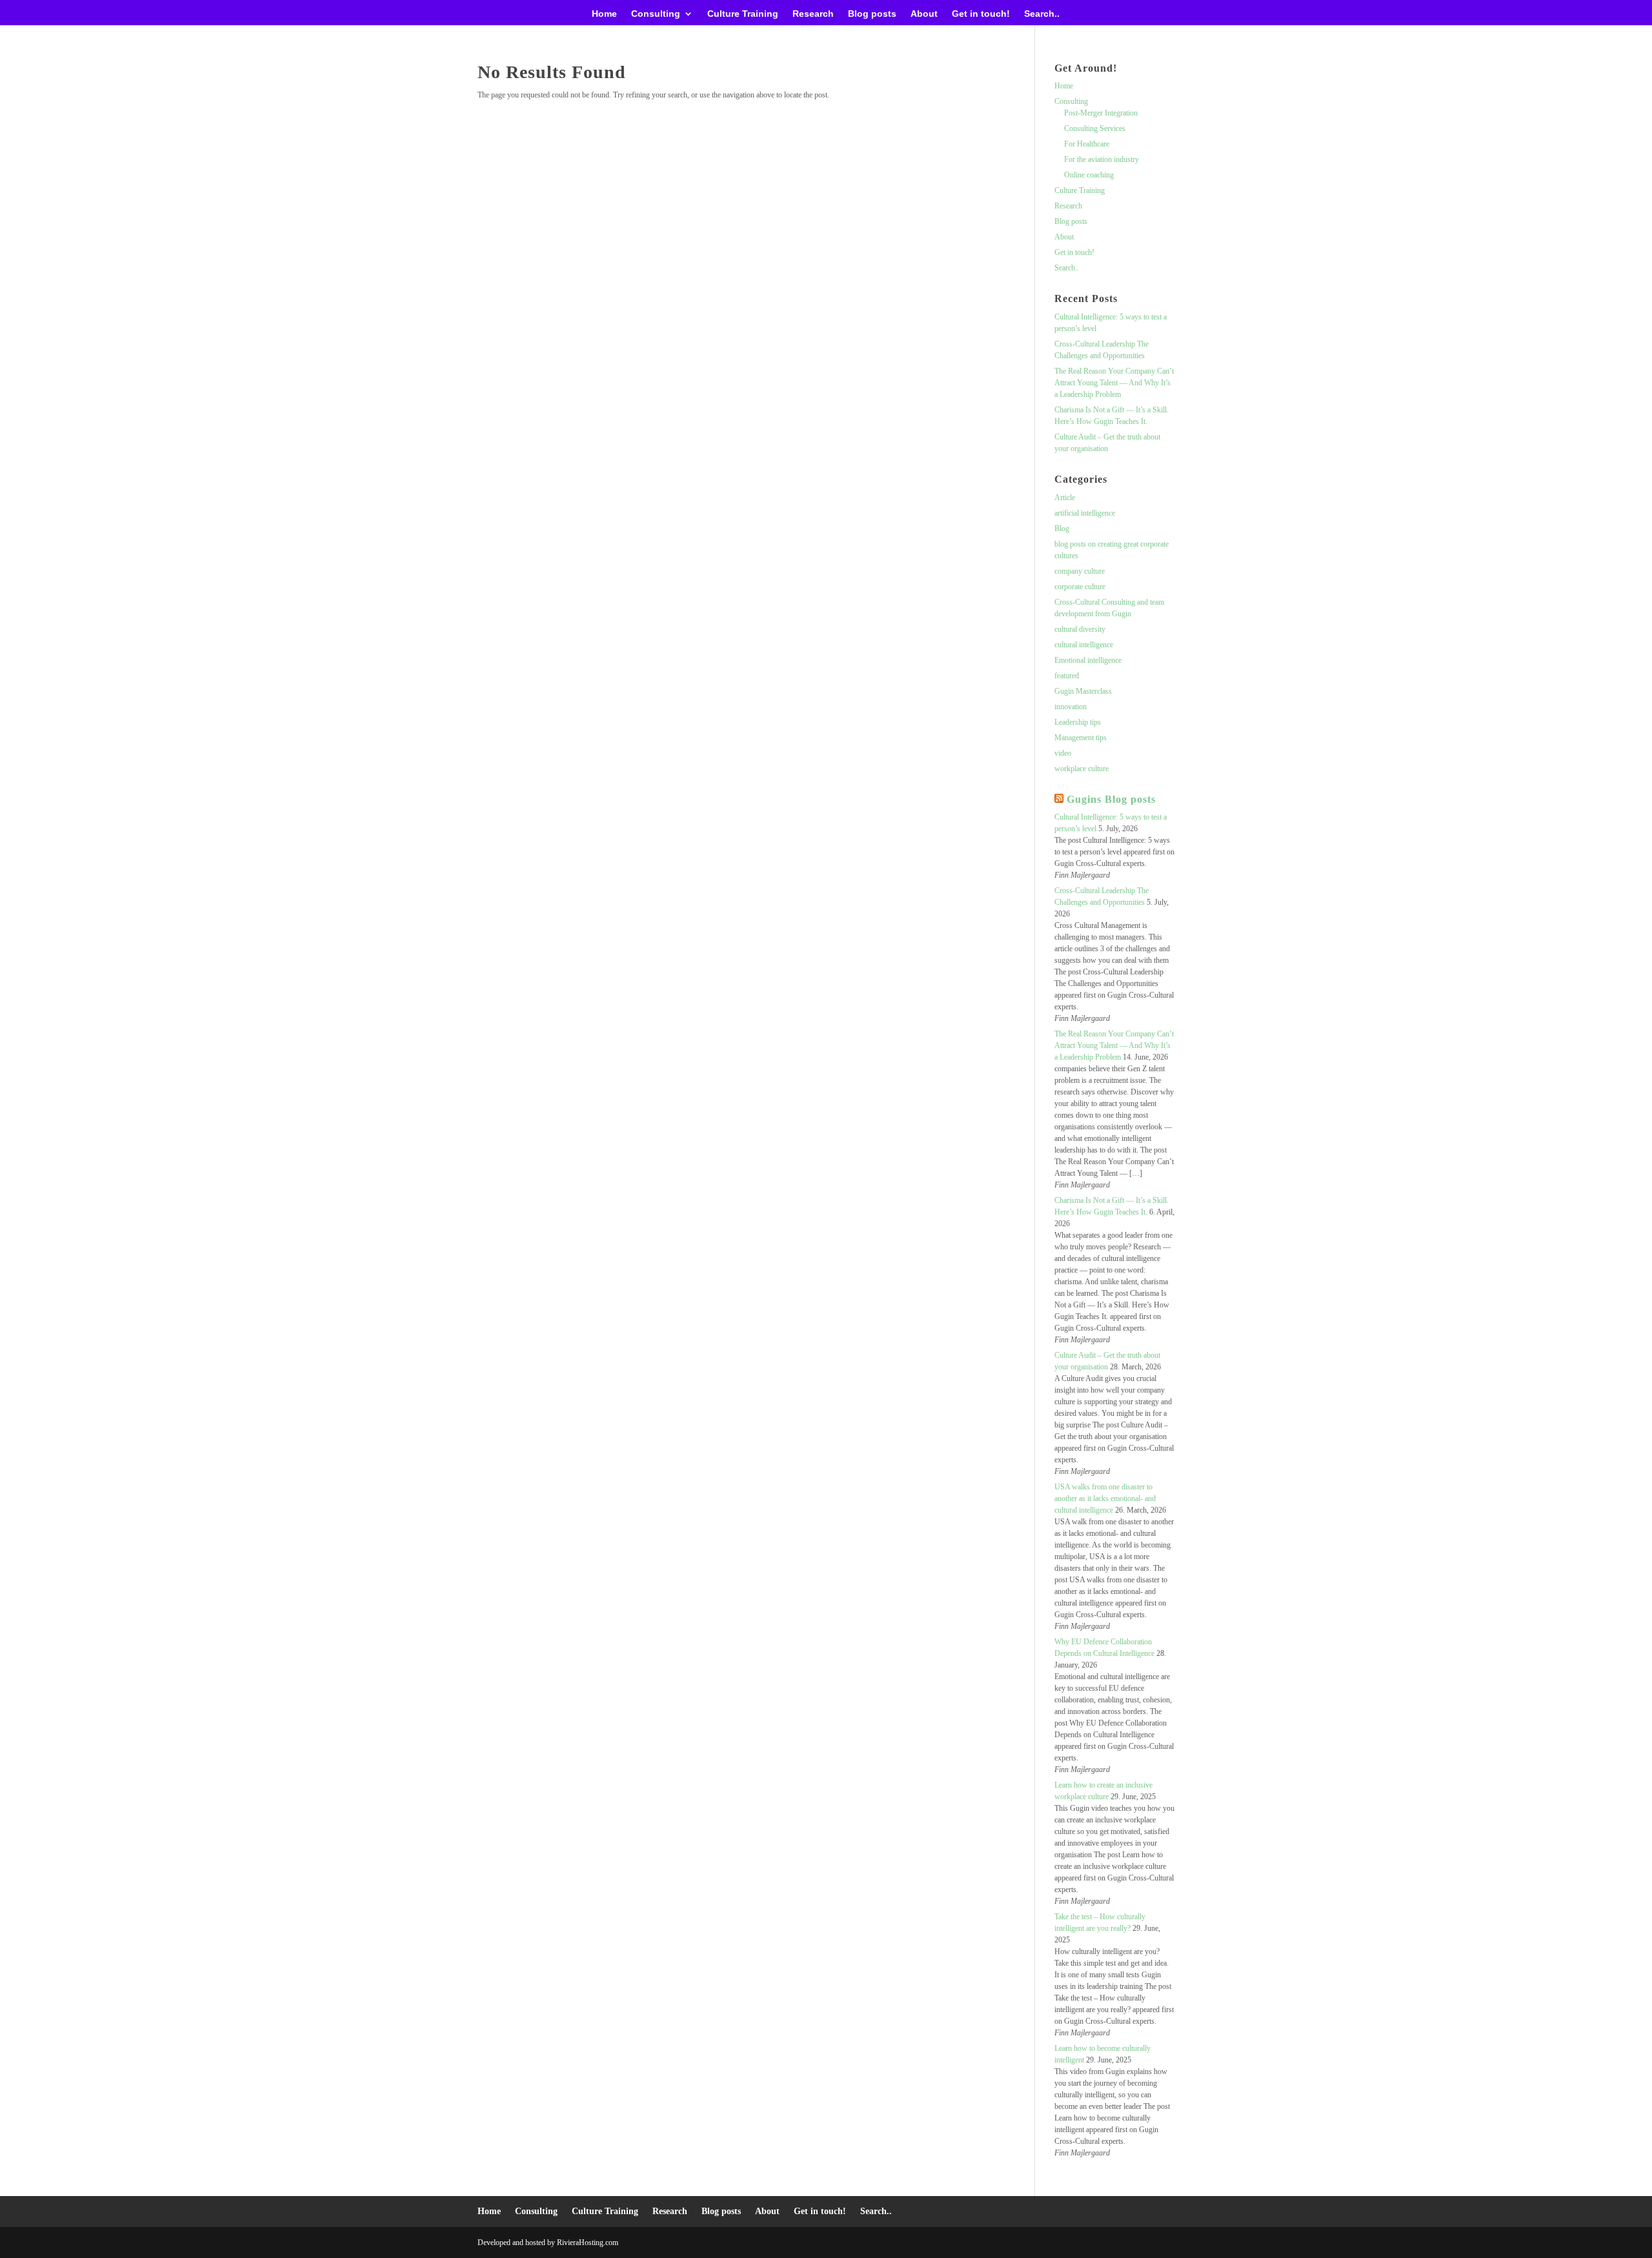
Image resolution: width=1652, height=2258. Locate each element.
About (924, 14)
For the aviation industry (1102, 159)
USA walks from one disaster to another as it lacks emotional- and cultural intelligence (1105, 1498)
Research (813, 14)
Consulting (656, 14)
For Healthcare (1087, 144)
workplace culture (1082, 769)
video (1063, 753)
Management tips (1081, 738)
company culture (1080, 571)
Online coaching (1089, 175)
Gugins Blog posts (1111, 799)
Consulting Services (1095, 128)
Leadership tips (1078, 722)
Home (604, 14)
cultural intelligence (1084, 645)
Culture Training (743, 14)
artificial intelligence (1085, 513)
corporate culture (1080, 587)
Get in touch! (981, 14)
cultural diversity (1080, 629)
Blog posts (872, 14)
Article (1065, 498)
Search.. (1042, 14)
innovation (1071, 707)
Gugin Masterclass (1083, 691)
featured (1067, 676)
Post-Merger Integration (1101, 113)
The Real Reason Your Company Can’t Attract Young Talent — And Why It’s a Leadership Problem (1114, 383)
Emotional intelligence (1088, 660)
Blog (1062, 529)
